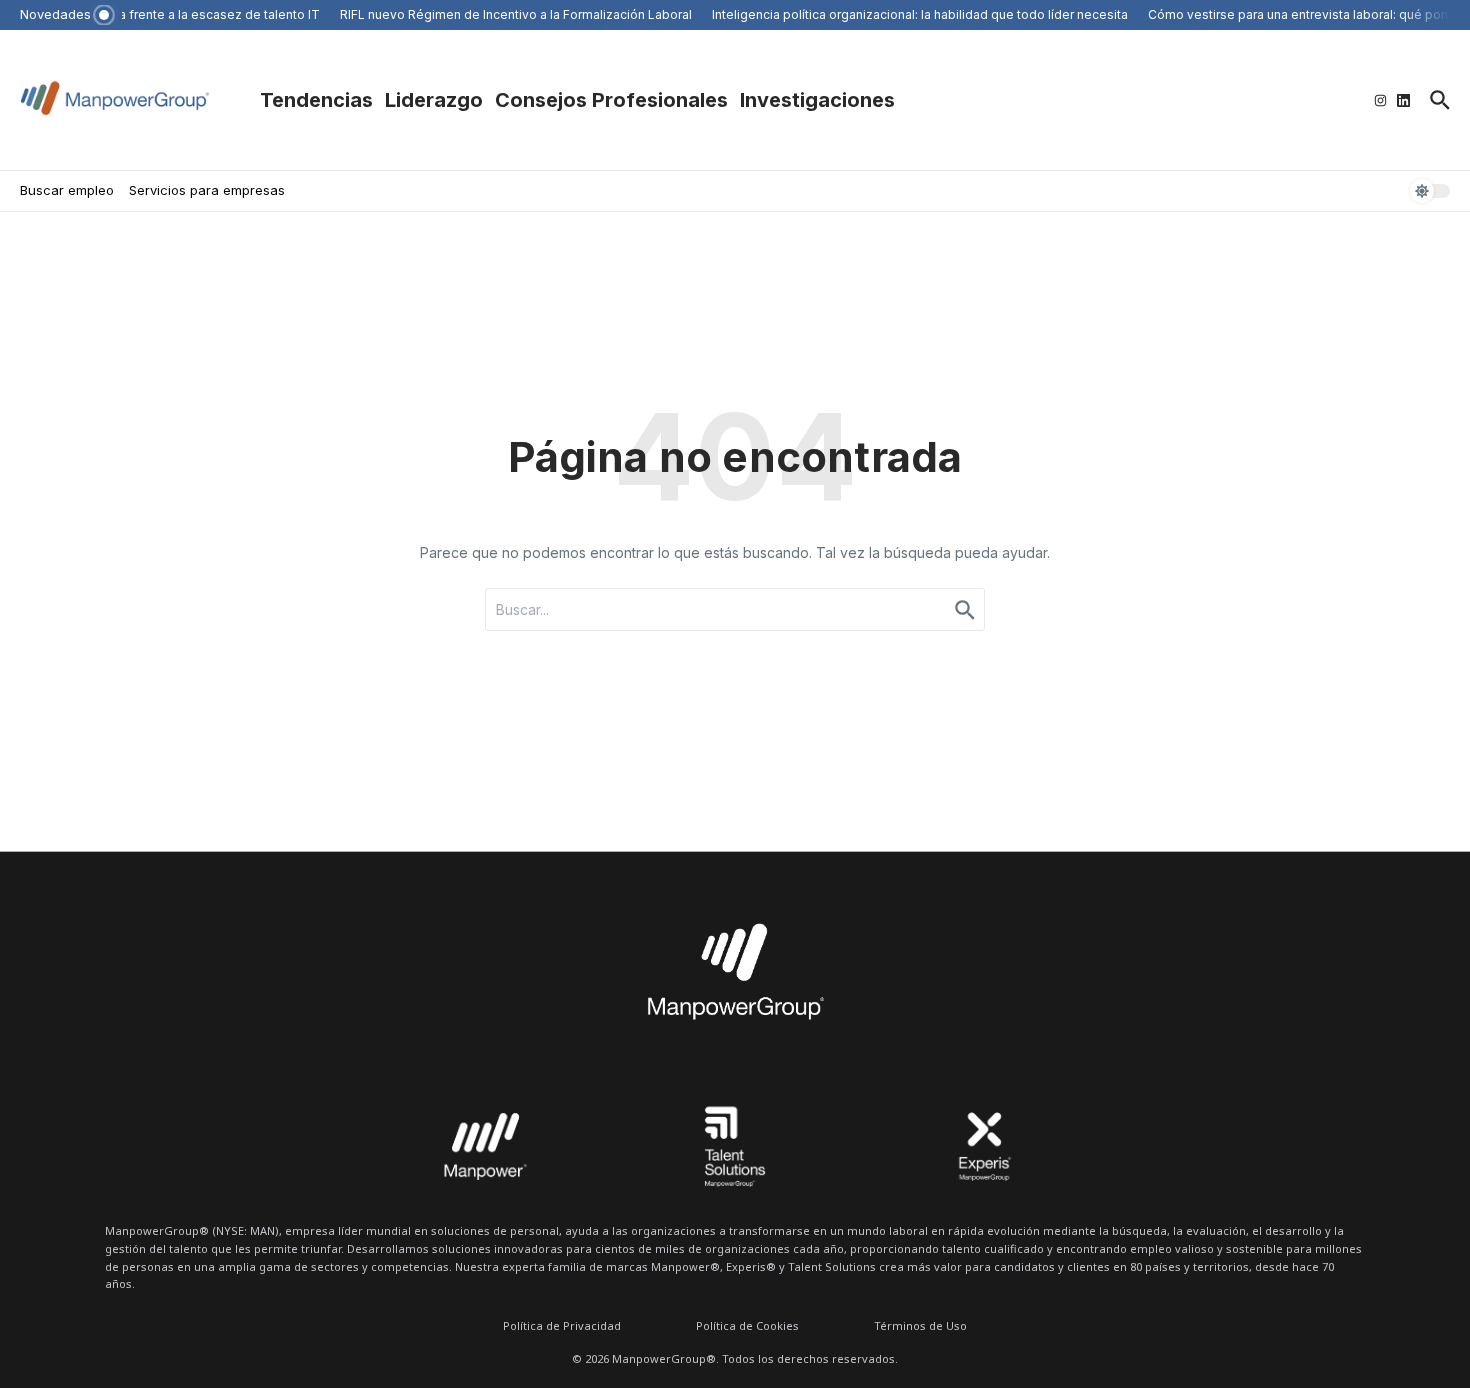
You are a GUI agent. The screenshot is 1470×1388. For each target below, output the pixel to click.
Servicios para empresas (207, 190)
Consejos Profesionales (611, 100)
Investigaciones (817, 100)
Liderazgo (434, 100)
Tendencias (316, 100)
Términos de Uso (920, 1325)
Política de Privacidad (562, 1325)
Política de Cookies (747, 1325)
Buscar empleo (67, 190)
